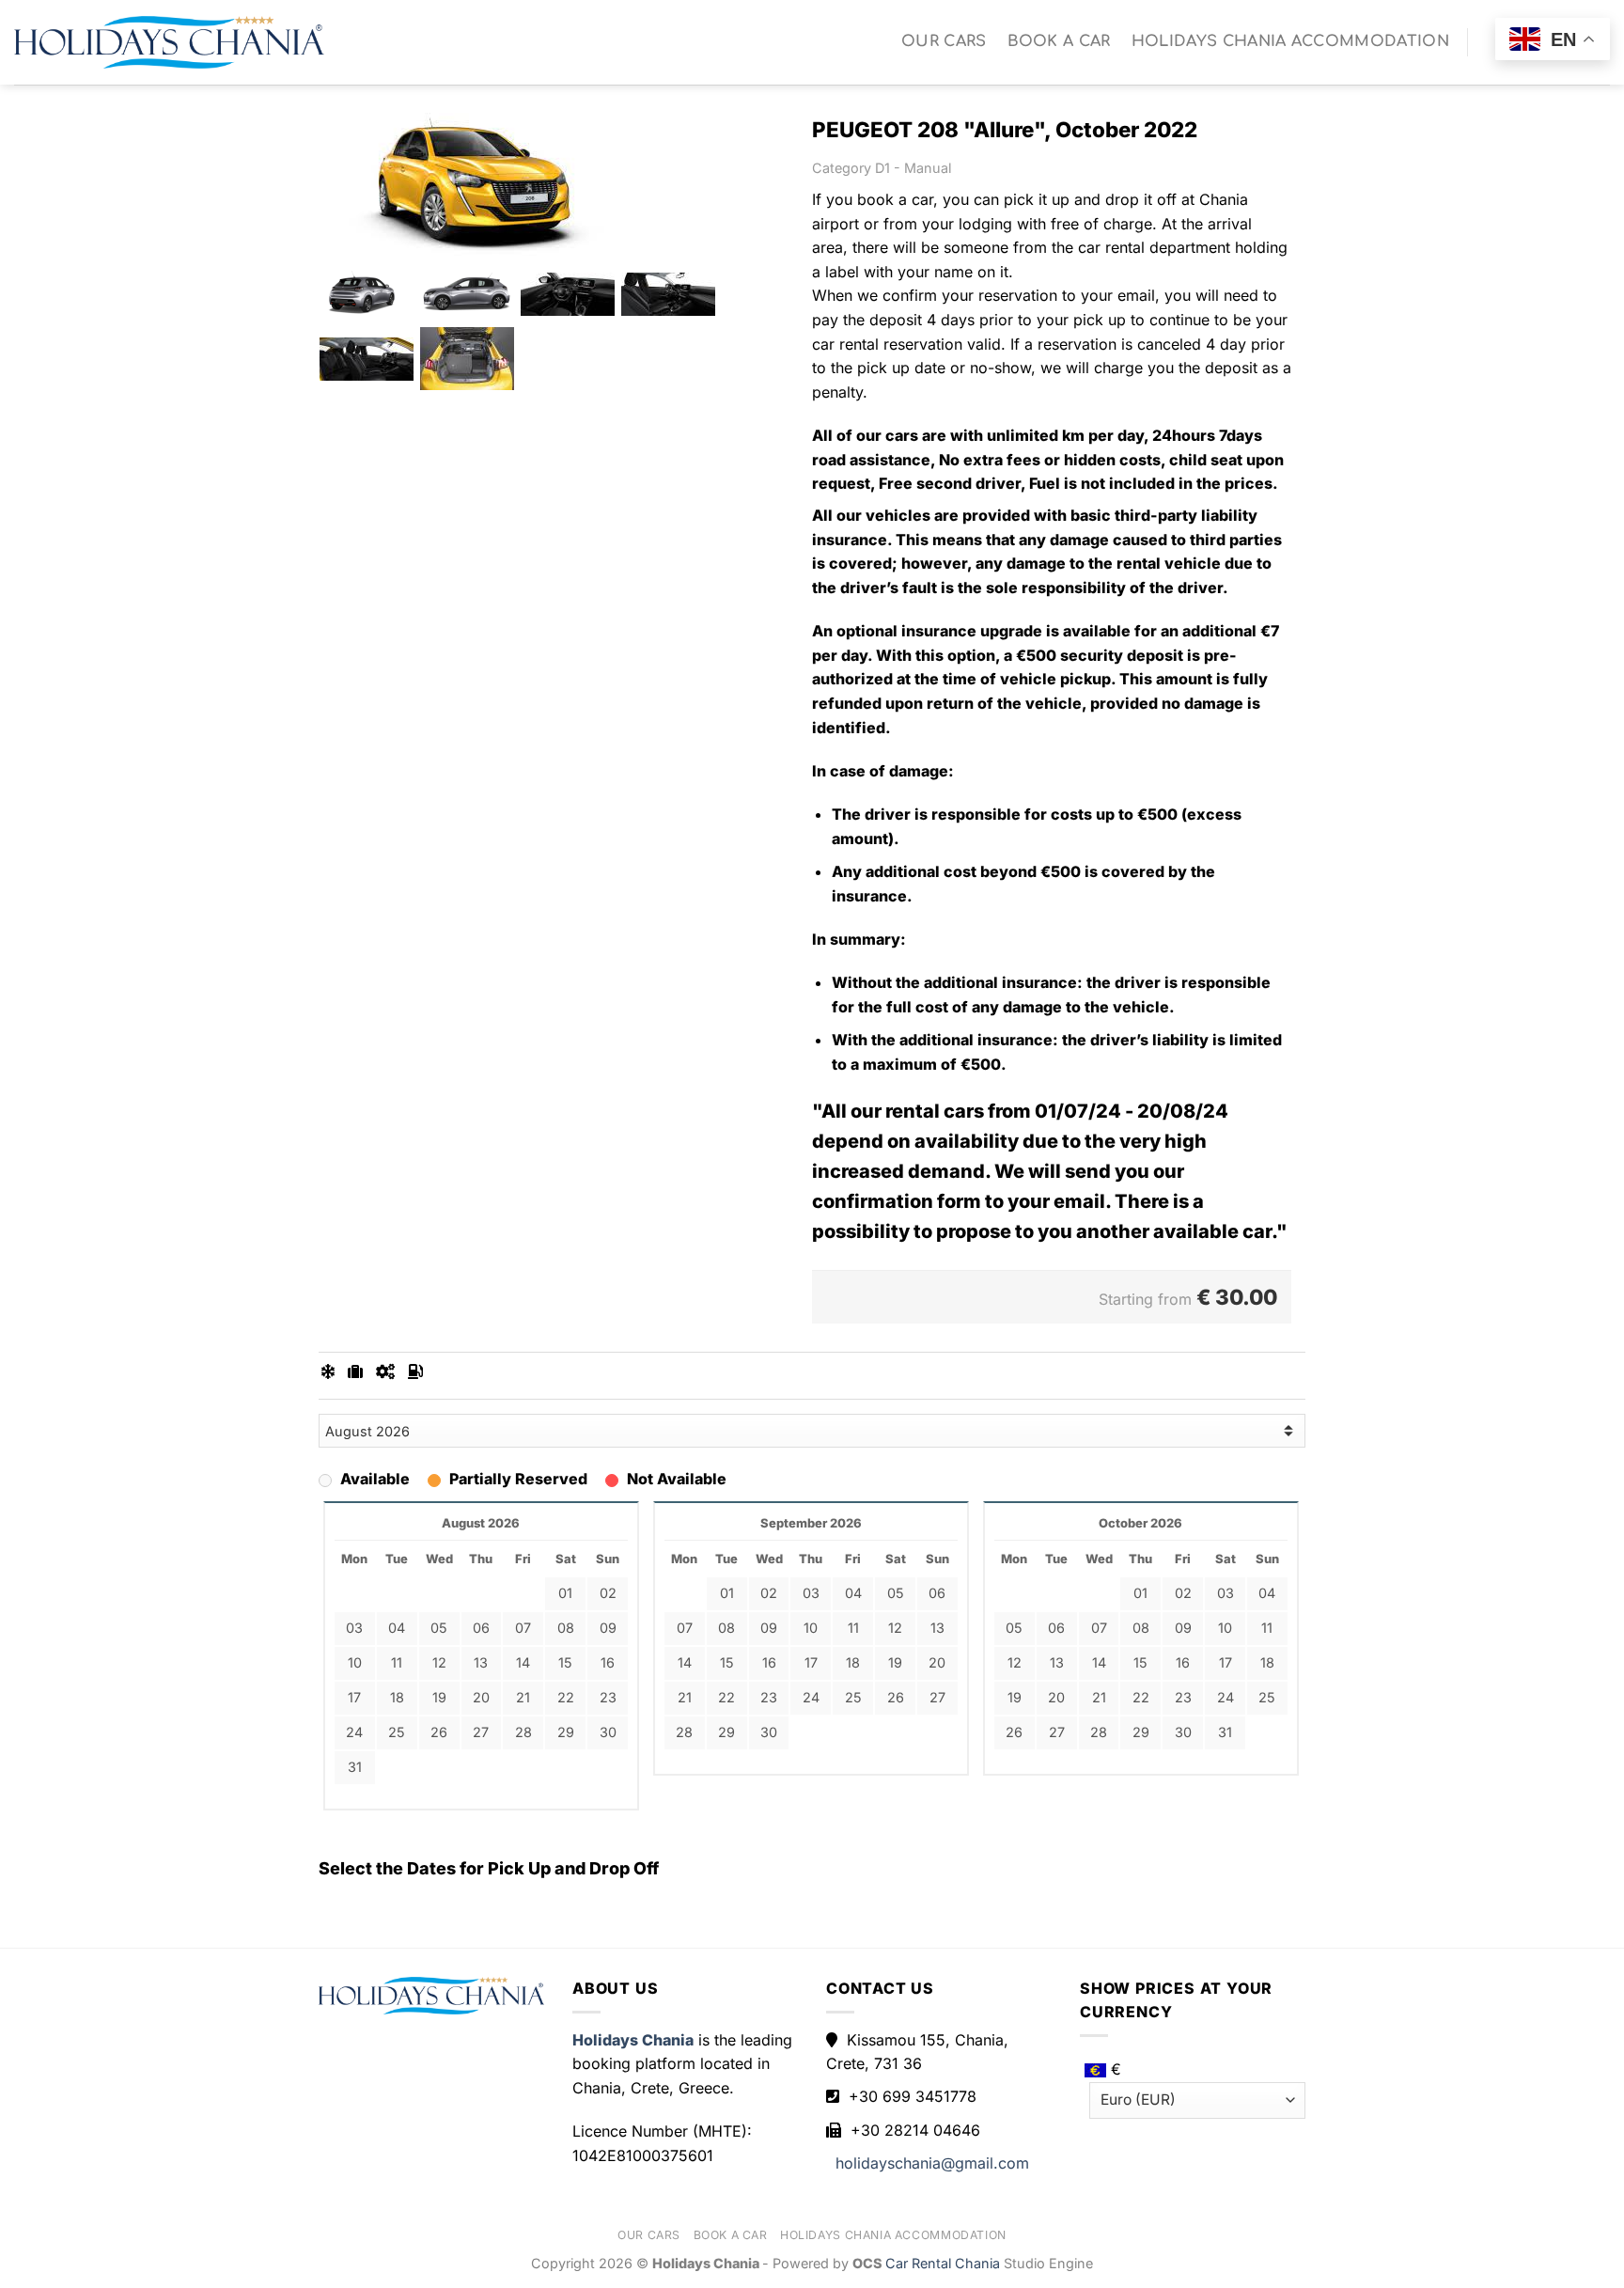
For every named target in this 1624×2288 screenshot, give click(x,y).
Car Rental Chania (945, 2263)
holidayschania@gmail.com (932, 2163)
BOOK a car (1059, 41)
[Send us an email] (1490, 56)
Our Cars (944, 41)
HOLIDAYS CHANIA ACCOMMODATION (1290, 41)
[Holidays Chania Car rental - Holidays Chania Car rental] (169, 42)
